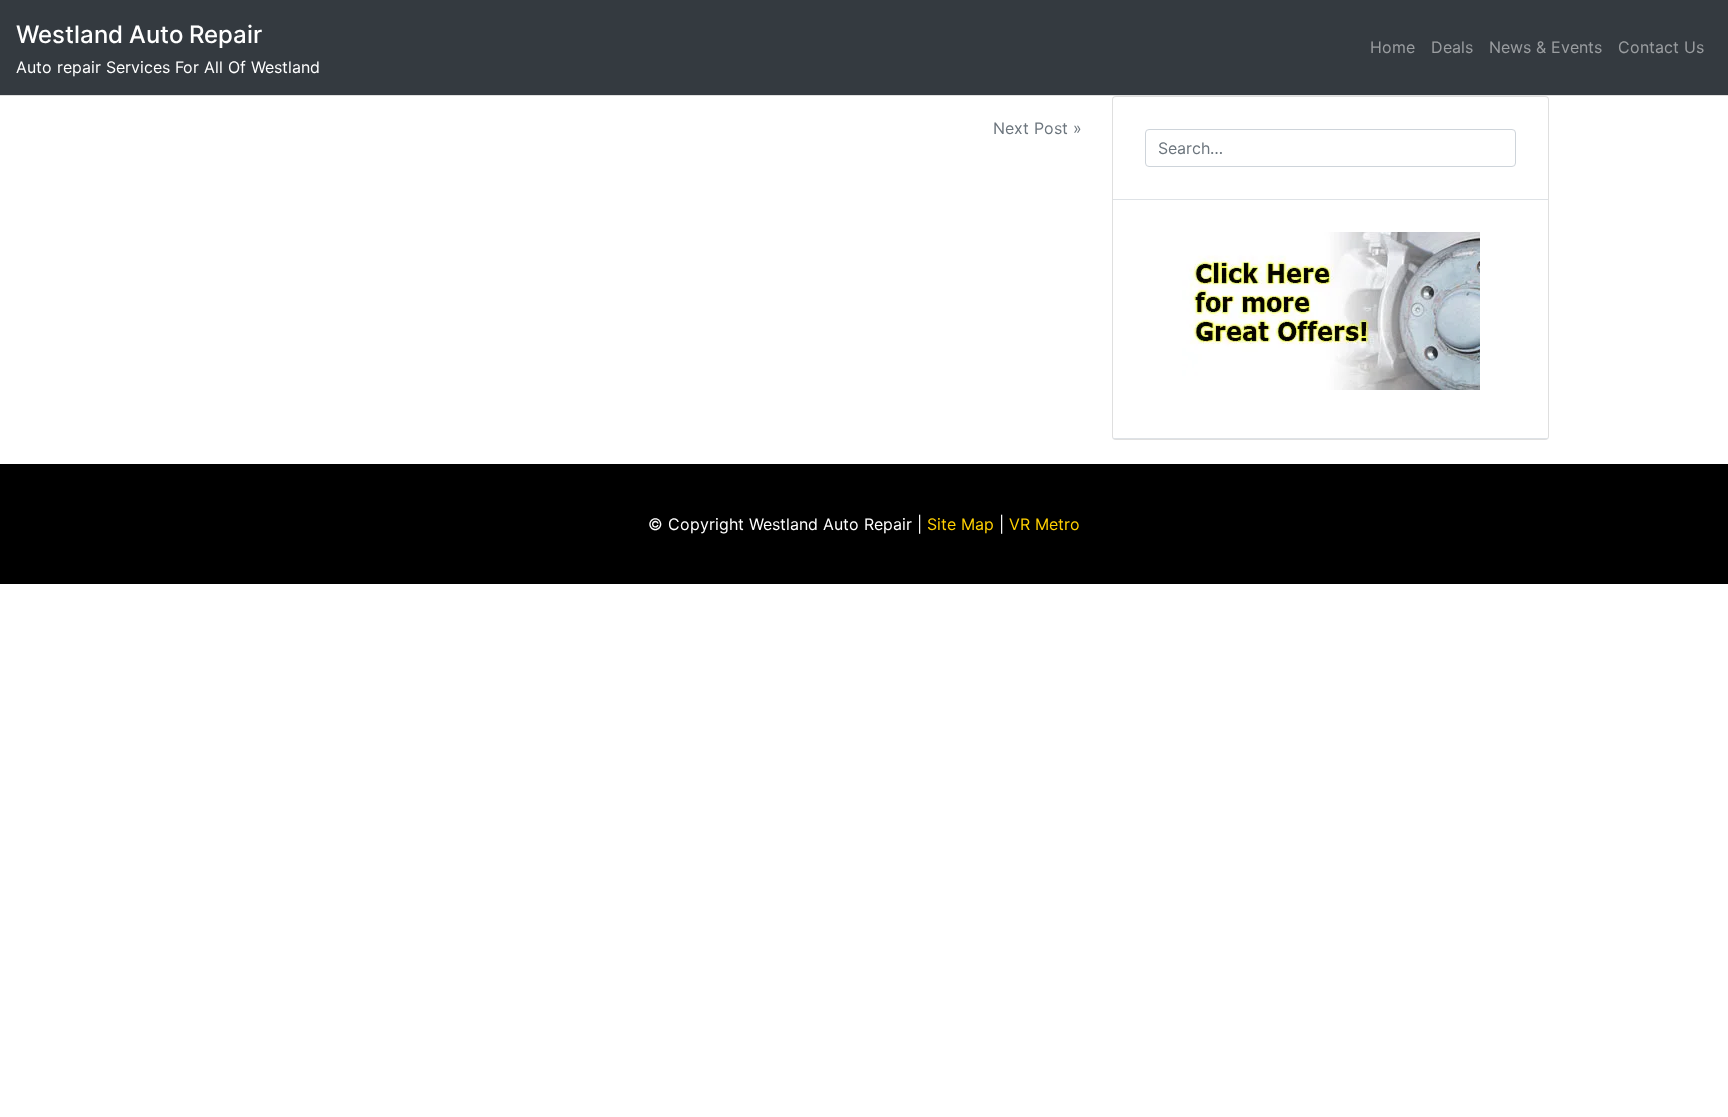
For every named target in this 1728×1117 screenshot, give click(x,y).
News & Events (1545, 47)
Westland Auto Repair (139, 34)
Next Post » (1037, 128)
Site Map (960, 524)
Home (1392, 47)
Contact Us (1661, 47)
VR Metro (1044, 524)
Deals (1452, 47)
